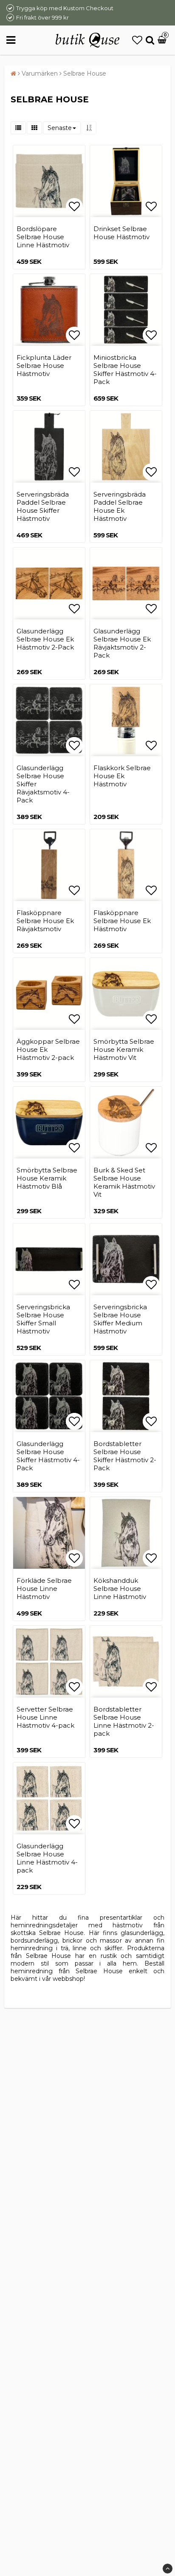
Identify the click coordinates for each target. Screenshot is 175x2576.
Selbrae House (85, 73)
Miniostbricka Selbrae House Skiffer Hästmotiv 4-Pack (125, 370)
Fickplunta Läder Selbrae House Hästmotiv (44, 366)
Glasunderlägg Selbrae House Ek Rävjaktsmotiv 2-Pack (122, 643)
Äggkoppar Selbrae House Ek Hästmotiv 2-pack (48, 1049)
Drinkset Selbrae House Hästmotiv (121, 233)
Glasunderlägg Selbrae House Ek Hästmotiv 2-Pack (45, 639)
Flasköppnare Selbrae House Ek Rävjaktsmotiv (45, 921)
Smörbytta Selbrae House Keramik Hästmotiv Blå (47, 1178)
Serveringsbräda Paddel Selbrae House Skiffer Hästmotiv (43, 506)
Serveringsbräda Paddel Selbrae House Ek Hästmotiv (120, 506)
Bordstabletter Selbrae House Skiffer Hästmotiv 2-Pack (125, 1456)
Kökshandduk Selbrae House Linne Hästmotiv (120, 1589)
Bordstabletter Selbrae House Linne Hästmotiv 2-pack (124, 1721)
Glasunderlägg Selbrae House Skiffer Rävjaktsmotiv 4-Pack (43, 784)
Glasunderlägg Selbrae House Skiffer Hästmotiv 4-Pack (48, 1456)
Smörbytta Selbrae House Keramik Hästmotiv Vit (124, 1049)
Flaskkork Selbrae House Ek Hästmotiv (122, 776)
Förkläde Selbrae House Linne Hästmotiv (44, 1589)
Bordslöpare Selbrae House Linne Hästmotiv (43, 237)
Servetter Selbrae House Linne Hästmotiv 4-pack (45, 1717)
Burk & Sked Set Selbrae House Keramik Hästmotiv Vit (124, 1182)
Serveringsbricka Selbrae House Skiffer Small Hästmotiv (43, 1319)
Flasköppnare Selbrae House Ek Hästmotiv (122, 921)
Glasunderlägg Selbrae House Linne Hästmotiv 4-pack (47, 1858)
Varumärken (40, 73)
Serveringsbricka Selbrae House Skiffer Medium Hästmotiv (120, 1319)
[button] (137, 40)
